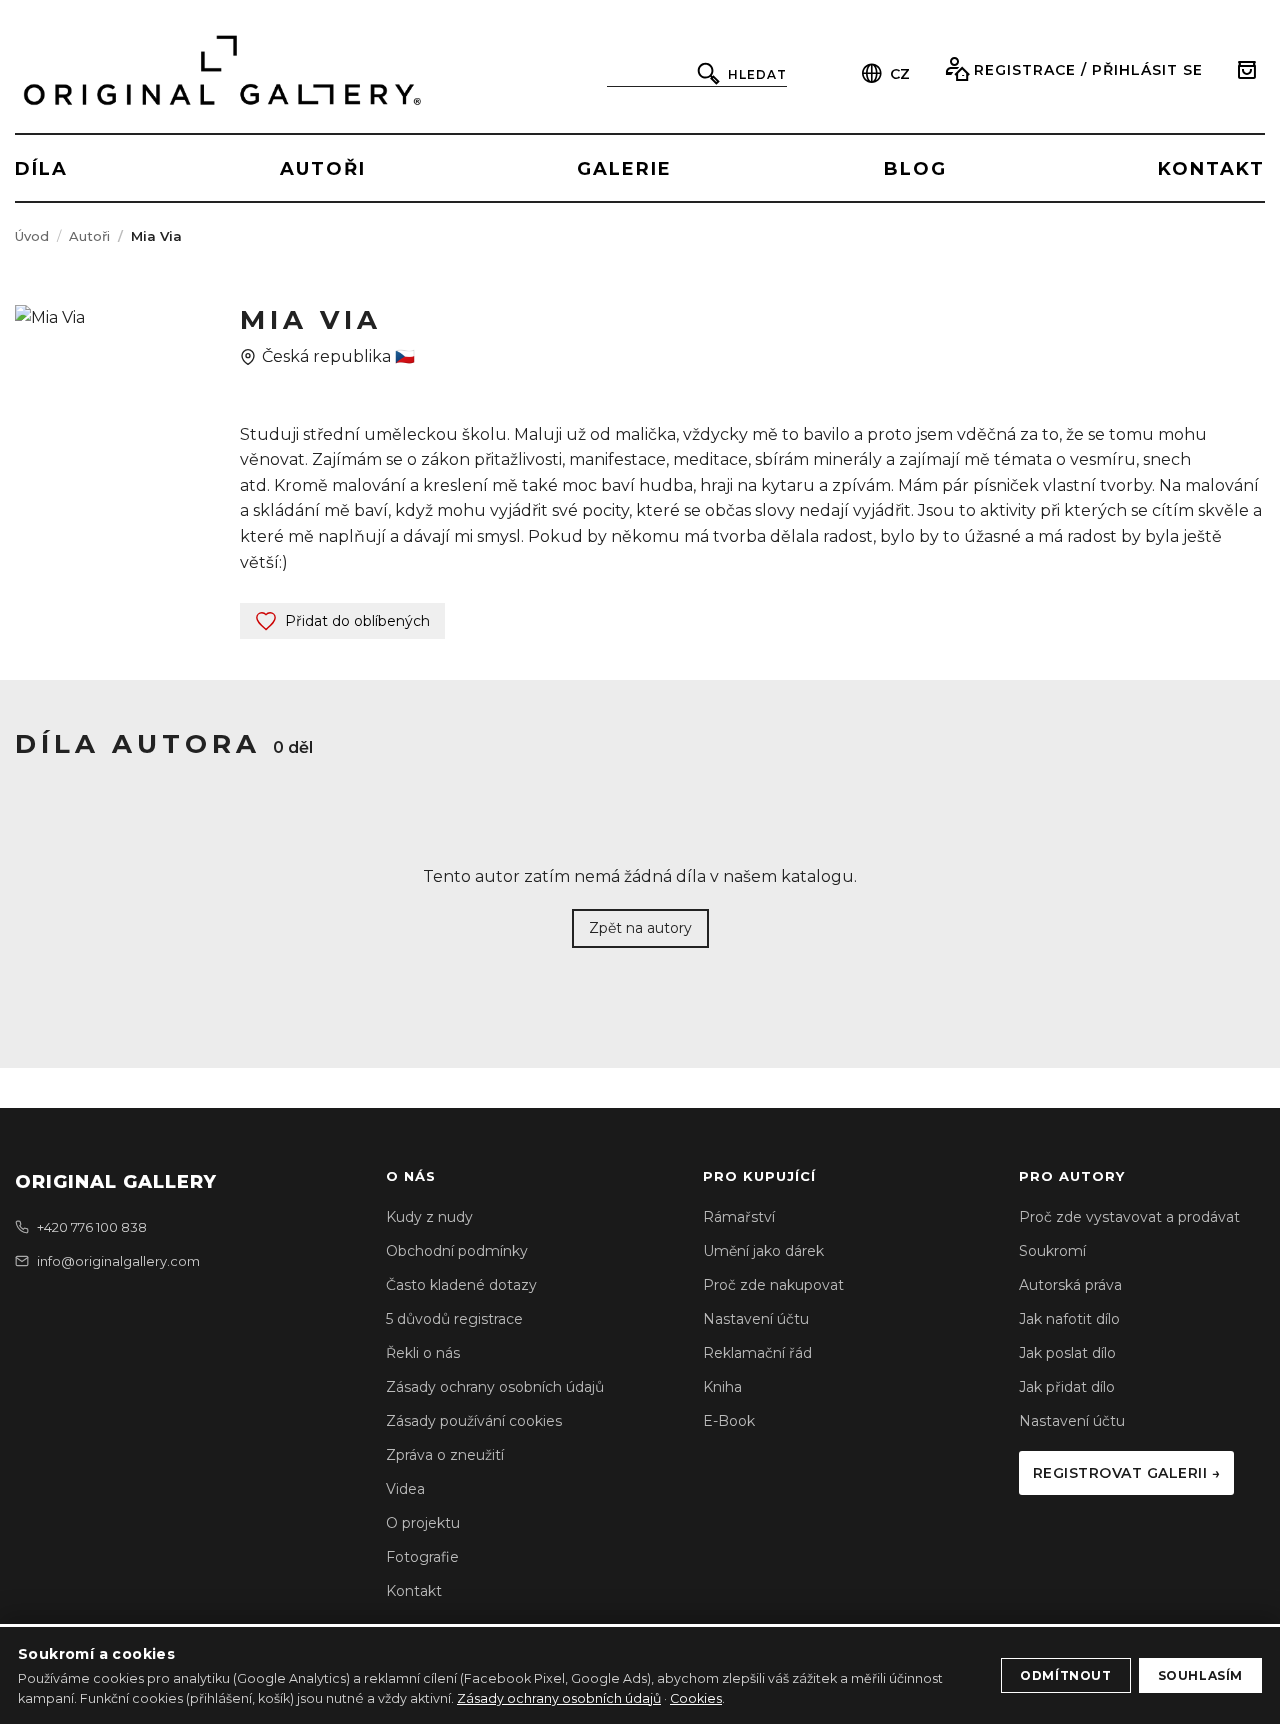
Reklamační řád (757, 1353)
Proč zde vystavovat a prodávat (1129, 1217)
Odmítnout (1065, 1675)
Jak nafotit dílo (1069, 1319)
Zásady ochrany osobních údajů (495, 1387)
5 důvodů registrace (454, 1319)
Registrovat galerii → (1127, 1473)
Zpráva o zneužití (445, 1455)
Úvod (32, 236)
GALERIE (624, 169)
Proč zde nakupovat (773, 1285)
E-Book (729, 1421)
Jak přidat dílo (1067, 1387)
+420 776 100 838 (92, 1227)
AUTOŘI (323, 169)
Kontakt (414, 1591)
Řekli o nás (423, 1353)
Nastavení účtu (756, 1319)
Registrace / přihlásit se (1088, 70)
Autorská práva (1070, 1285)
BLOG (915, 169)
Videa (405, 1489)
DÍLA (41, 169)
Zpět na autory (640, 928)
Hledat (757, 74)
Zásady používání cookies (474, 1421)
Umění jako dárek (763, 1251)
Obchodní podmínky (457, 1251)
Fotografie (422, 1557)
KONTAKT (1211, 169)
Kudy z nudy (429, 1217)
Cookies (696, 1698)
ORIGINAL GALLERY (116, 1182)
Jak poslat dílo (1067, 1353)
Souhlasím (1200, 1675)
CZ (900, 74)
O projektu (423, 1523)
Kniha (722, 1387)
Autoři (89, 236)
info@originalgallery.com (118, 1261)
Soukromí (1052, 1251)
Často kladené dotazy (461, 1285)
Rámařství (739, 1217)
